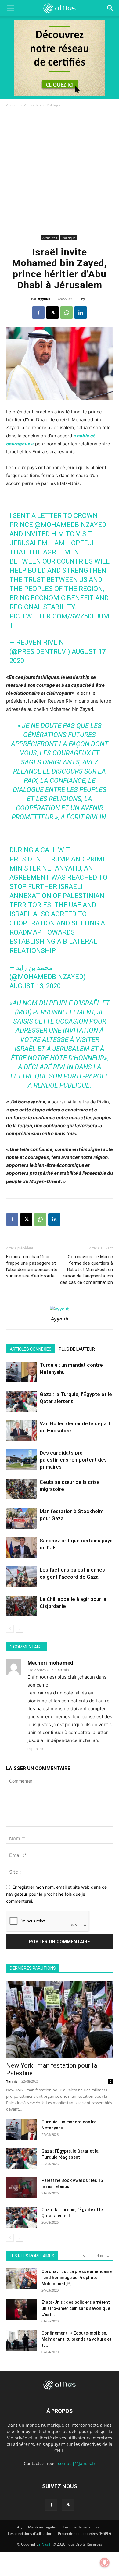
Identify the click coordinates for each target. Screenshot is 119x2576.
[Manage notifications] (105, 2563)
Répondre (35, 1749)
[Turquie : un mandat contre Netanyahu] (21, 1372)
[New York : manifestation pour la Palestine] (60, 2019)
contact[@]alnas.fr (77, 2463)
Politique (54, 105)
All (85, 2256)
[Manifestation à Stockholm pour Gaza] (21, 1518)
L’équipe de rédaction (81, 2527)
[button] (110, 8)
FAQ (19, 2527)
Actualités (32, 105)
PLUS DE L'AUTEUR (77, 1349)
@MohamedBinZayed (70, 525)
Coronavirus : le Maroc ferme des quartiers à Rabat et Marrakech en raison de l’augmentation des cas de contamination (87, 1270)
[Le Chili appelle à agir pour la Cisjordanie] (21, 1606)
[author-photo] (60, 1309)
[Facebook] (38, 312)
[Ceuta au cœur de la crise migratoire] (21, 1489)
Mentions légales (43, 2527)
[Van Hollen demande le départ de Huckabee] (21, 1431)
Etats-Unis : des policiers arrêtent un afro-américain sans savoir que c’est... (76, 2308)
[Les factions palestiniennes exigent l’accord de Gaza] (21, 1577)
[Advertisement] (60, 171)
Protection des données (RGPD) (85, 2533)
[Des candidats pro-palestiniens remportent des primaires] (21, 1460)
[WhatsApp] (67, 312)
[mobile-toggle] (10, 8)
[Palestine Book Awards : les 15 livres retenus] (21, 2188)
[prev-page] (10, 1629)
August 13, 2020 (35, 986)
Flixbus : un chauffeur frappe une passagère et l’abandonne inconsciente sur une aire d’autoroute (32, 1266)
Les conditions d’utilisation (30, 2533)
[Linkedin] (81, 312)
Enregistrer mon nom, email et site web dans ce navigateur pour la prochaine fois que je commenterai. (56, 1894)
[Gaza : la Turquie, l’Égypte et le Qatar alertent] (21, 1401)
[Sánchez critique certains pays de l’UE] (21, 1548)
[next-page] (20, 1629)
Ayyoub (44, 299)
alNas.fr (45, 2544)
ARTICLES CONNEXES (31, 1349)
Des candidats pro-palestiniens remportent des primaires (73, 1460)
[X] (52, 312)
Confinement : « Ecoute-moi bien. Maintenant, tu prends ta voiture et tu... (76, 2339)
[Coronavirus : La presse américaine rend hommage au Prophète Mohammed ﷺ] (21, 2279)
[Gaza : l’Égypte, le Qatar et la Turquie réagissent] (21, 2159)
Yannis (12, 2081)
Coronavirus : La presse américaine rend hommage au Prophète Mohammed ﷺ (77, 2278)
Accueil (12, 105)
